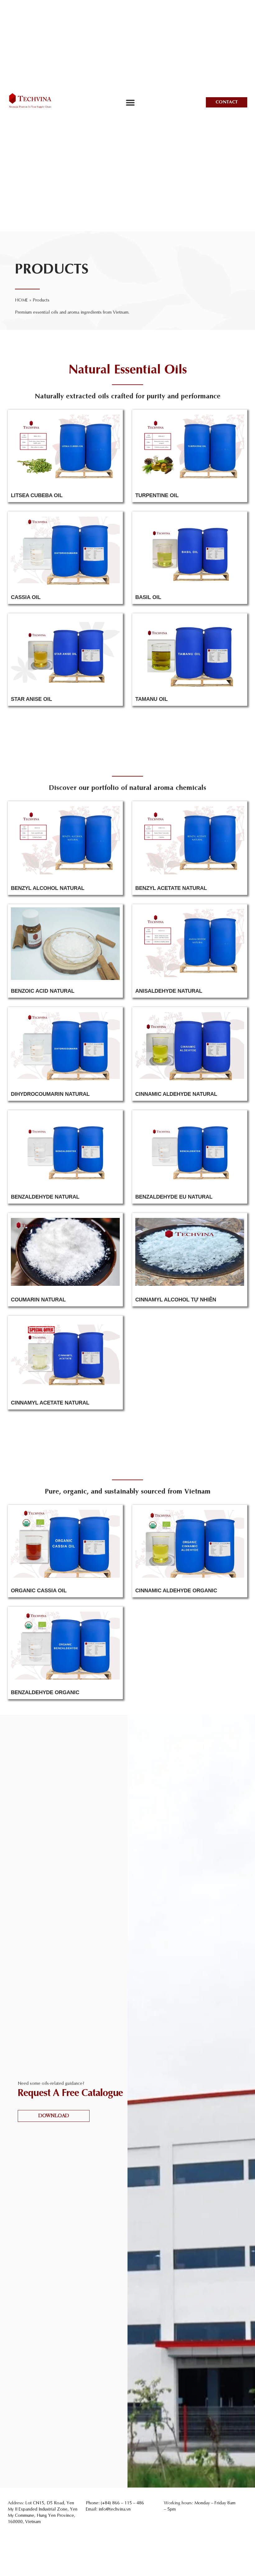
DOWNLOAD (53, 2116)
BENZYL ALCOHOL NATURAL (48, 888)
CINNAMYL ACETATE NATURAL (50, 1403)
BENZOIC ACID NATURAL (43, 991)
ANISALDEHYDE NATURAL (169, 991)
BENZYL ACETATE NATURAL (171, 888)
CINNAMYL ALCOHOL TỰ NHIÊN (176, 1300)
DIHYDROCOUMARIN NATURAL (50, 1094)
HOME (21, 300)
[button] (130, 102)
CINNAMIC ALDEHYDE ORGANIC (176, 1591)
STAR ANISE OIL (31, 699)
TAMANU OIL (151, 699)
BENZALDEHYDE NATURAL (45, 1197)
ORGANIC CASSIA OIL (39, 1591)
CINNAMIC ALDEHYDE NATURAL (176, 1094)
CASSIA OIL (26, 597)
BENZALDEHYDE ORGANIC (45, 1692)
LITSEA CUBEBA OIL (37, 495)
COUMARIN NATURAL (38, 1300)
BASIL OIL (148, 597)
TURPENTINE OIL (157, 495)
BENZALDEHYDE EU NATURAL (174, 1197)
